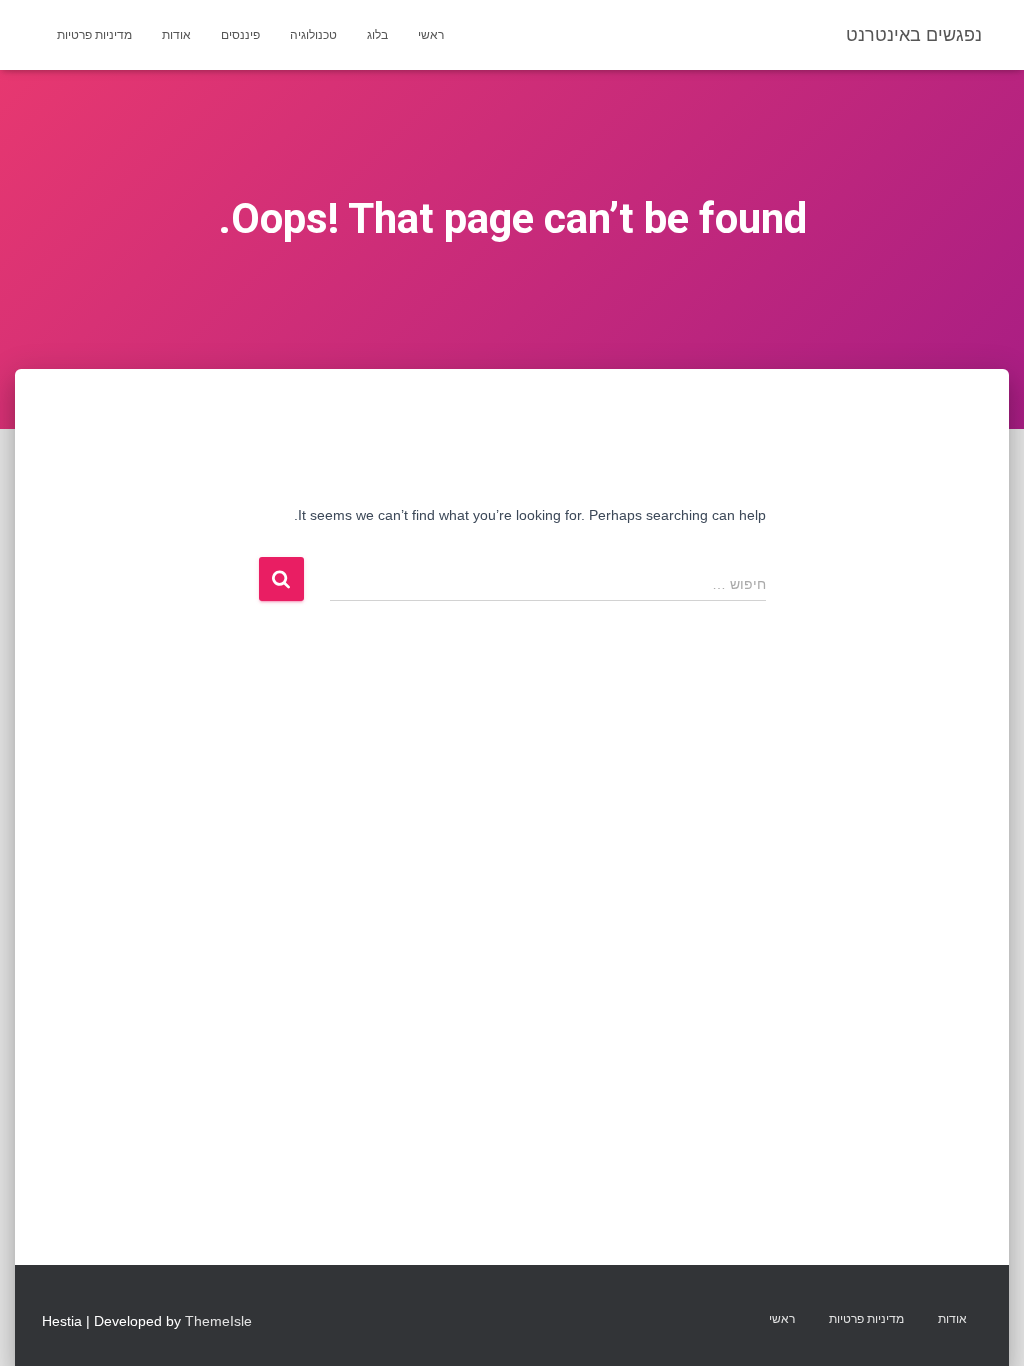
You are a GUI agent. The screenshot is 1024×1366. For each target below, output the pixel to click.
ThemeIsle (218, 1321)
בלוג (377, 35)
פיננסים (240, 35)
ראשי (431, 35)
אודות (176, 35)
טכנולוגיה (313, 35)
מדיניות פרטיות (94, 35)
